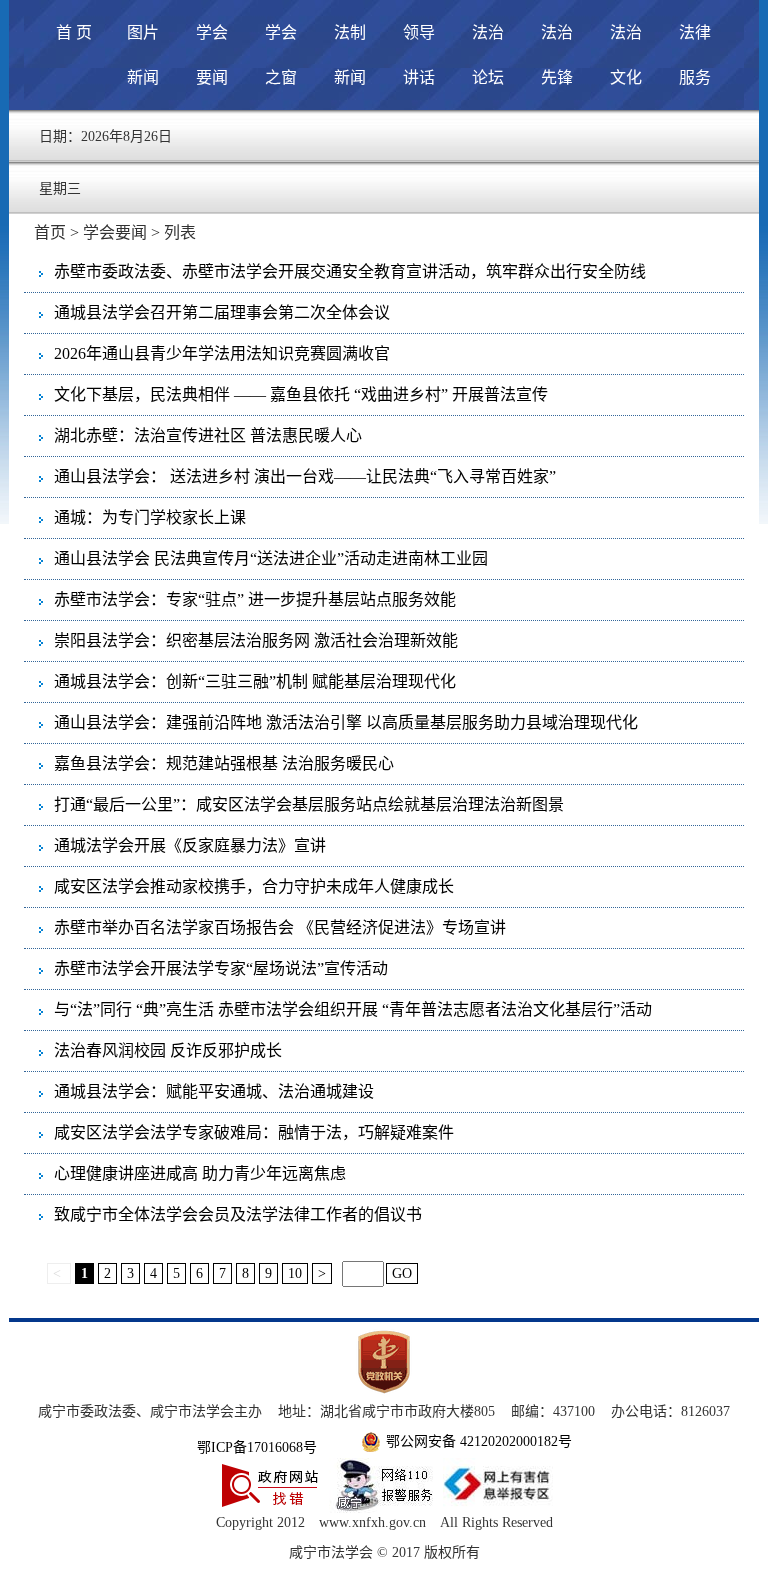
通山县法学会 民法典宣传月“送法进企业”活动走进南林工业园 (271, 558)
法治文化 (626, 55)
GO (402, 1273)
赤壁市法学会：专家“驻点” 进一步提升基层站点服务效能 (255, 599)
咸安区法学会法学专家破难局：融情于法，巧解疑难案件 (254, 1132)
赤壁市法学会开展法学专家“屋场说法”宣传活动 (221, 968)
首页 (50, 232)
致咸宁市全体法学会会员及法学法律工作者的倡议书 (238, 1214)
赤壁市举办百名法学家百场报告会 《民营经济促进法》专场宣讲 (280, 927)
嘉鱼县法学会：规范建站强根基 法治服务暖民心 (224, 763)
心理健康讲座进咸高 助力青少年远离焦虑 (200, 1173)
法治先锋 (557, 55)
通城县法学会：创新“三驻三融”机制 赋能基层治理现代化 (255, 681)
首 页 (74, 32)
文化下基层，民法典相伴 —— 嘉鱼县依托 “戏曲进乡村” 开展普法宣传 (301, 394)
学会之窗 (281, 55)
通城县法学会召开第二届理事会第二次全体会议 (222, 312)
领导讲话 (419, 55)
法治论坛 (488, 55)
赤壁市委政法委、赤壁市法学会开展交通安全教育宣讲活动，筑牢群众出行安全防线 (350, 271)
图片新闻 (143, 55)
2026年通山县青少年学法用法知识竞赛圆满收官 (222, 353)
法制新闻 (350, 55)
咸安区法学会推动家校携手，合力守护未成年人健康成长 (254, 886)
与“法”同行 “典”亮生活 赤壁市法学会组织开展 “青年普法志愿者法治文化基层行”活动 (353, 1009)
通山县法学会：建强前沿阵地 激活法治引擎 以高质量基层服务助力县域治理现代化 (346, 722)
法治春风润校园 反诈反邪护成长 (168, 1050)
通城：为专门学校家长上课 (150, 517)
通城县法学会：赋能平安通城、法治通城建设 (214, 1091)
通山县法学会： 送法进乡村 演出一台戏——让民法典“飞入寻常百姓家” (305, 476)
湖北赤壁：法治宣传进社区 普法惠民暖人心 (208, 435)
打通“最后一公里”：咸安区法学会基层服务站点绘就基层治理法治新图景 (309, 804)
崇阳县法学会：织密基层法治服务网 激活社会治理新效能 (256, 640)
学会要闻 (212, 55)
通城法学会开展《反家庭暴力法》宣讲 (190, 845)
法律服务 (695, 55)
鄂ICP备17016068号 (257, 1447)
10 (295, 1273)
